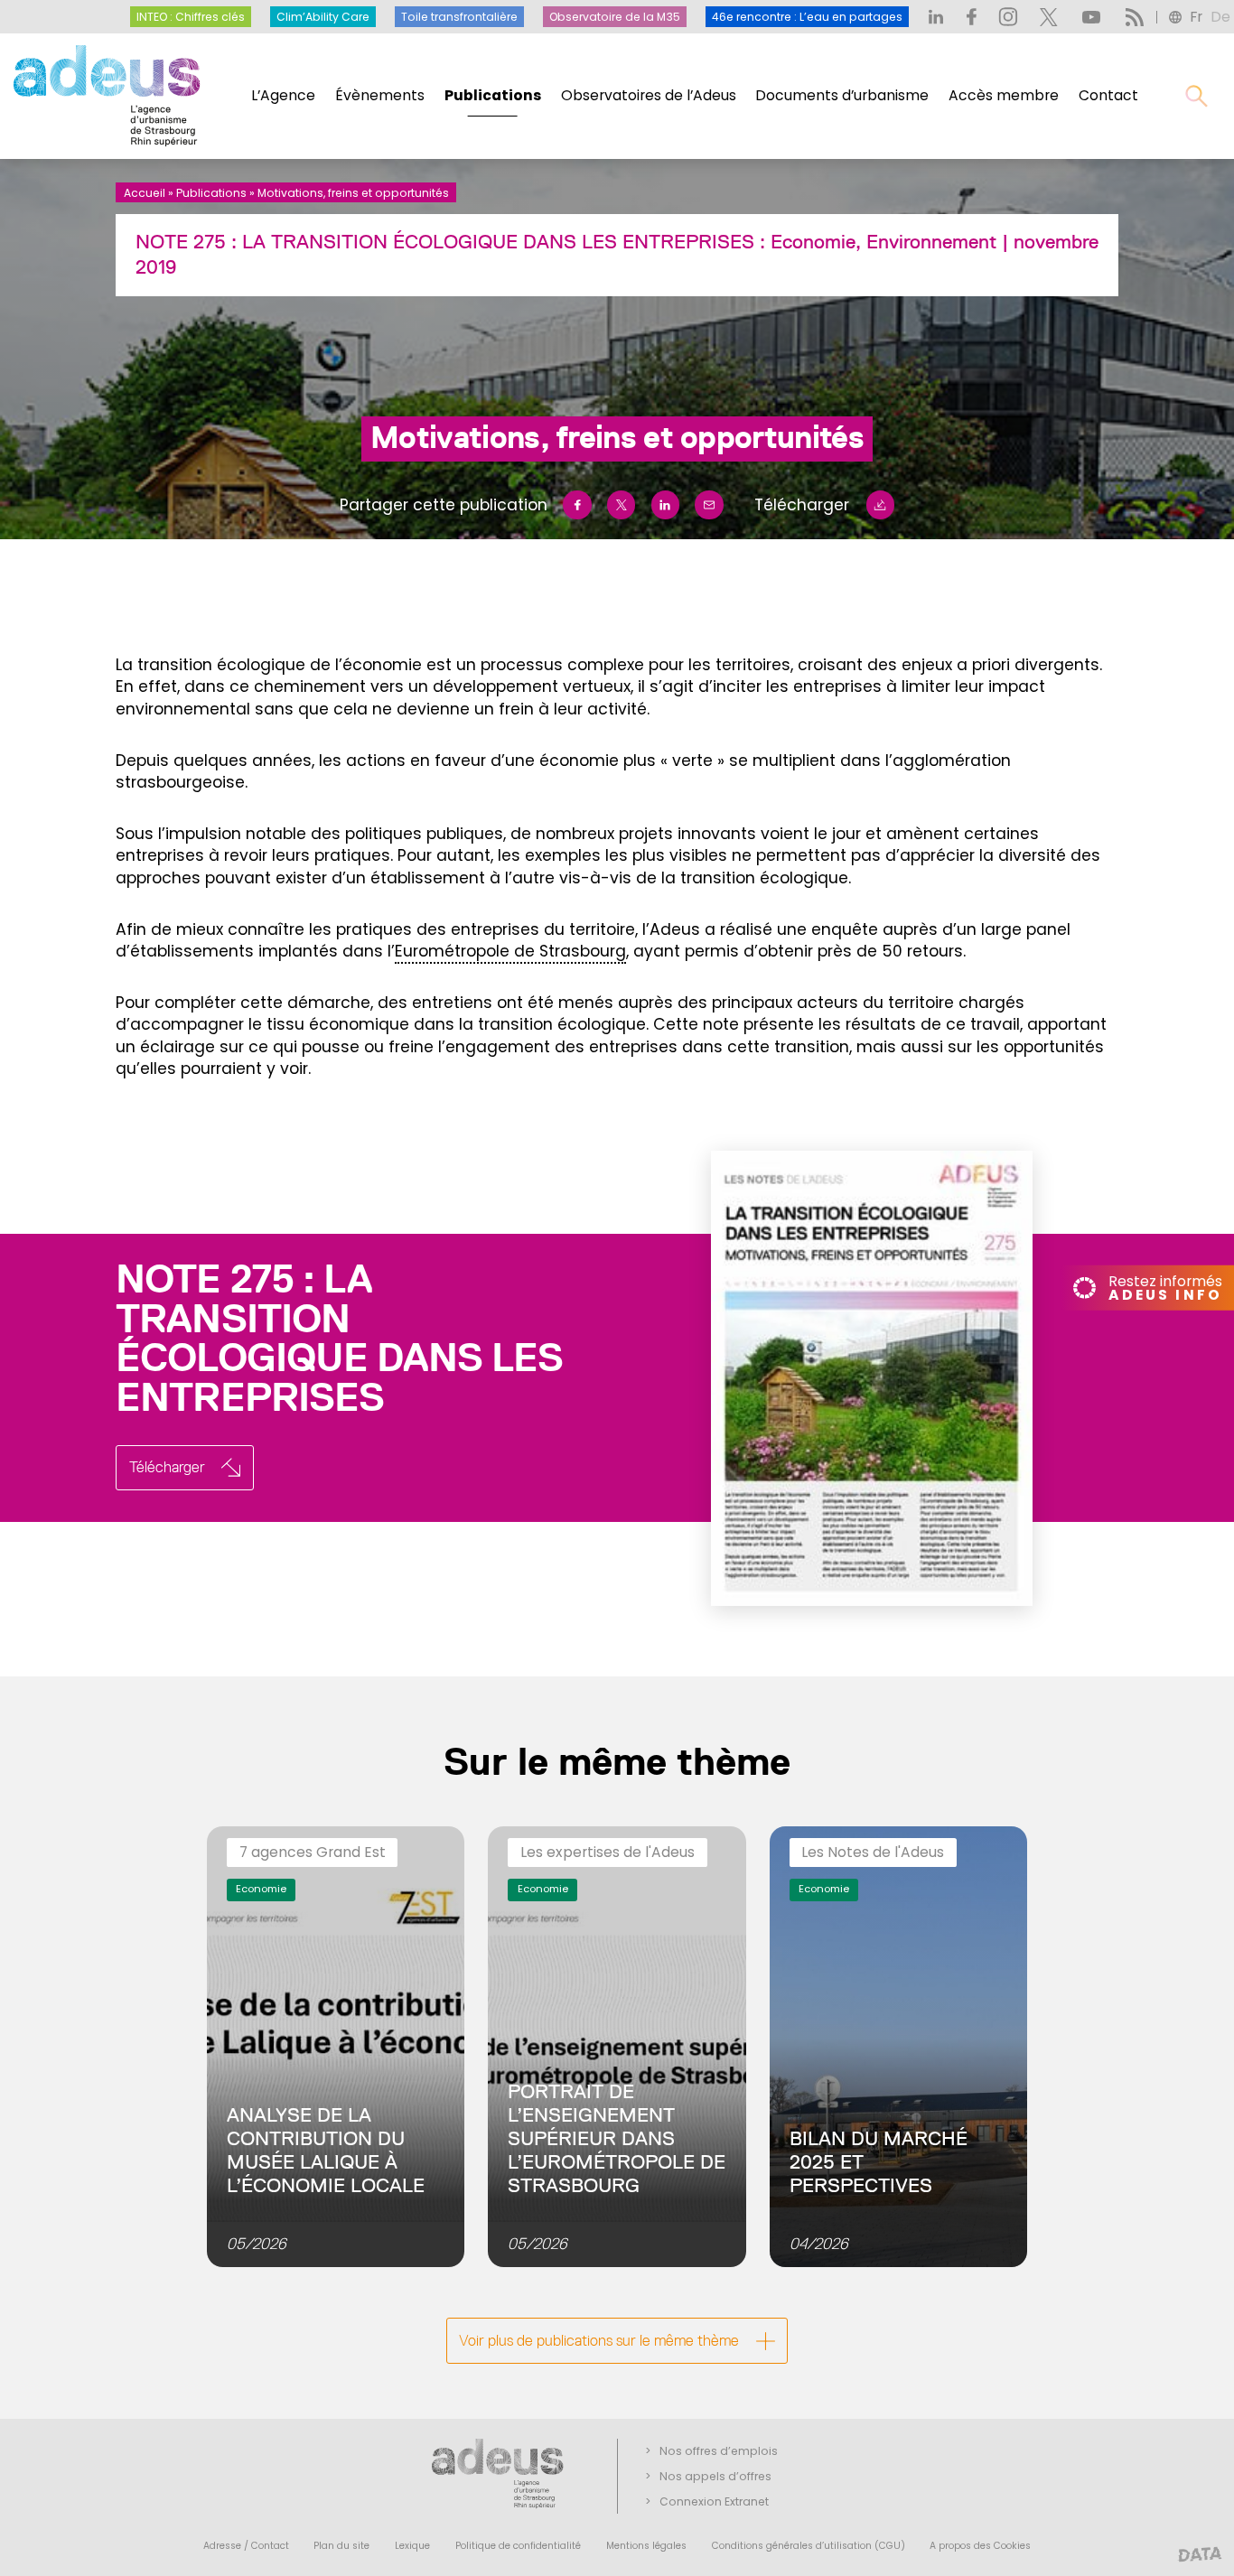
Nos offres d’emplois (719, 2451)
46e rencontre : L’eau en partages (807, 17)
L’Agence (283, 95)
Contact (1108, 95)
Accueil (145, 193)
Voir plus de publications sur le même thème (599, 2340)
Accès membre (1004, 95)
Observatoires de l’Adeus (649, 95)
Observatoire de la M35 (615, 17)
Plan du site (341, 2546)
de (1220, 17)
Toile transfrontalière (459, 17)
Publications (493, 95)
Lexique (412, 2546)
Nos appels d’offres (715, 2476)
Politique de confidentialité (518, 2546)
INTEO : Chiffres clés (191, 17)
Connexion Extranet (714, 2501)
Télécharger (802, 505)
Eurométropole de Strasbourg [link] (510, 951)
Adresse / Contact (246, 2546)
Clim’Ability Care (323, 17)
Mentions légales (646, 2546)
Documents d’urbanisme (842, 95)
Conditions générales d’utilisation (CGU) (809, 2546)
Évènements (380, 95)
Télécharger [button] (167, 1467)
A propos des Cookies (980, 2546)
